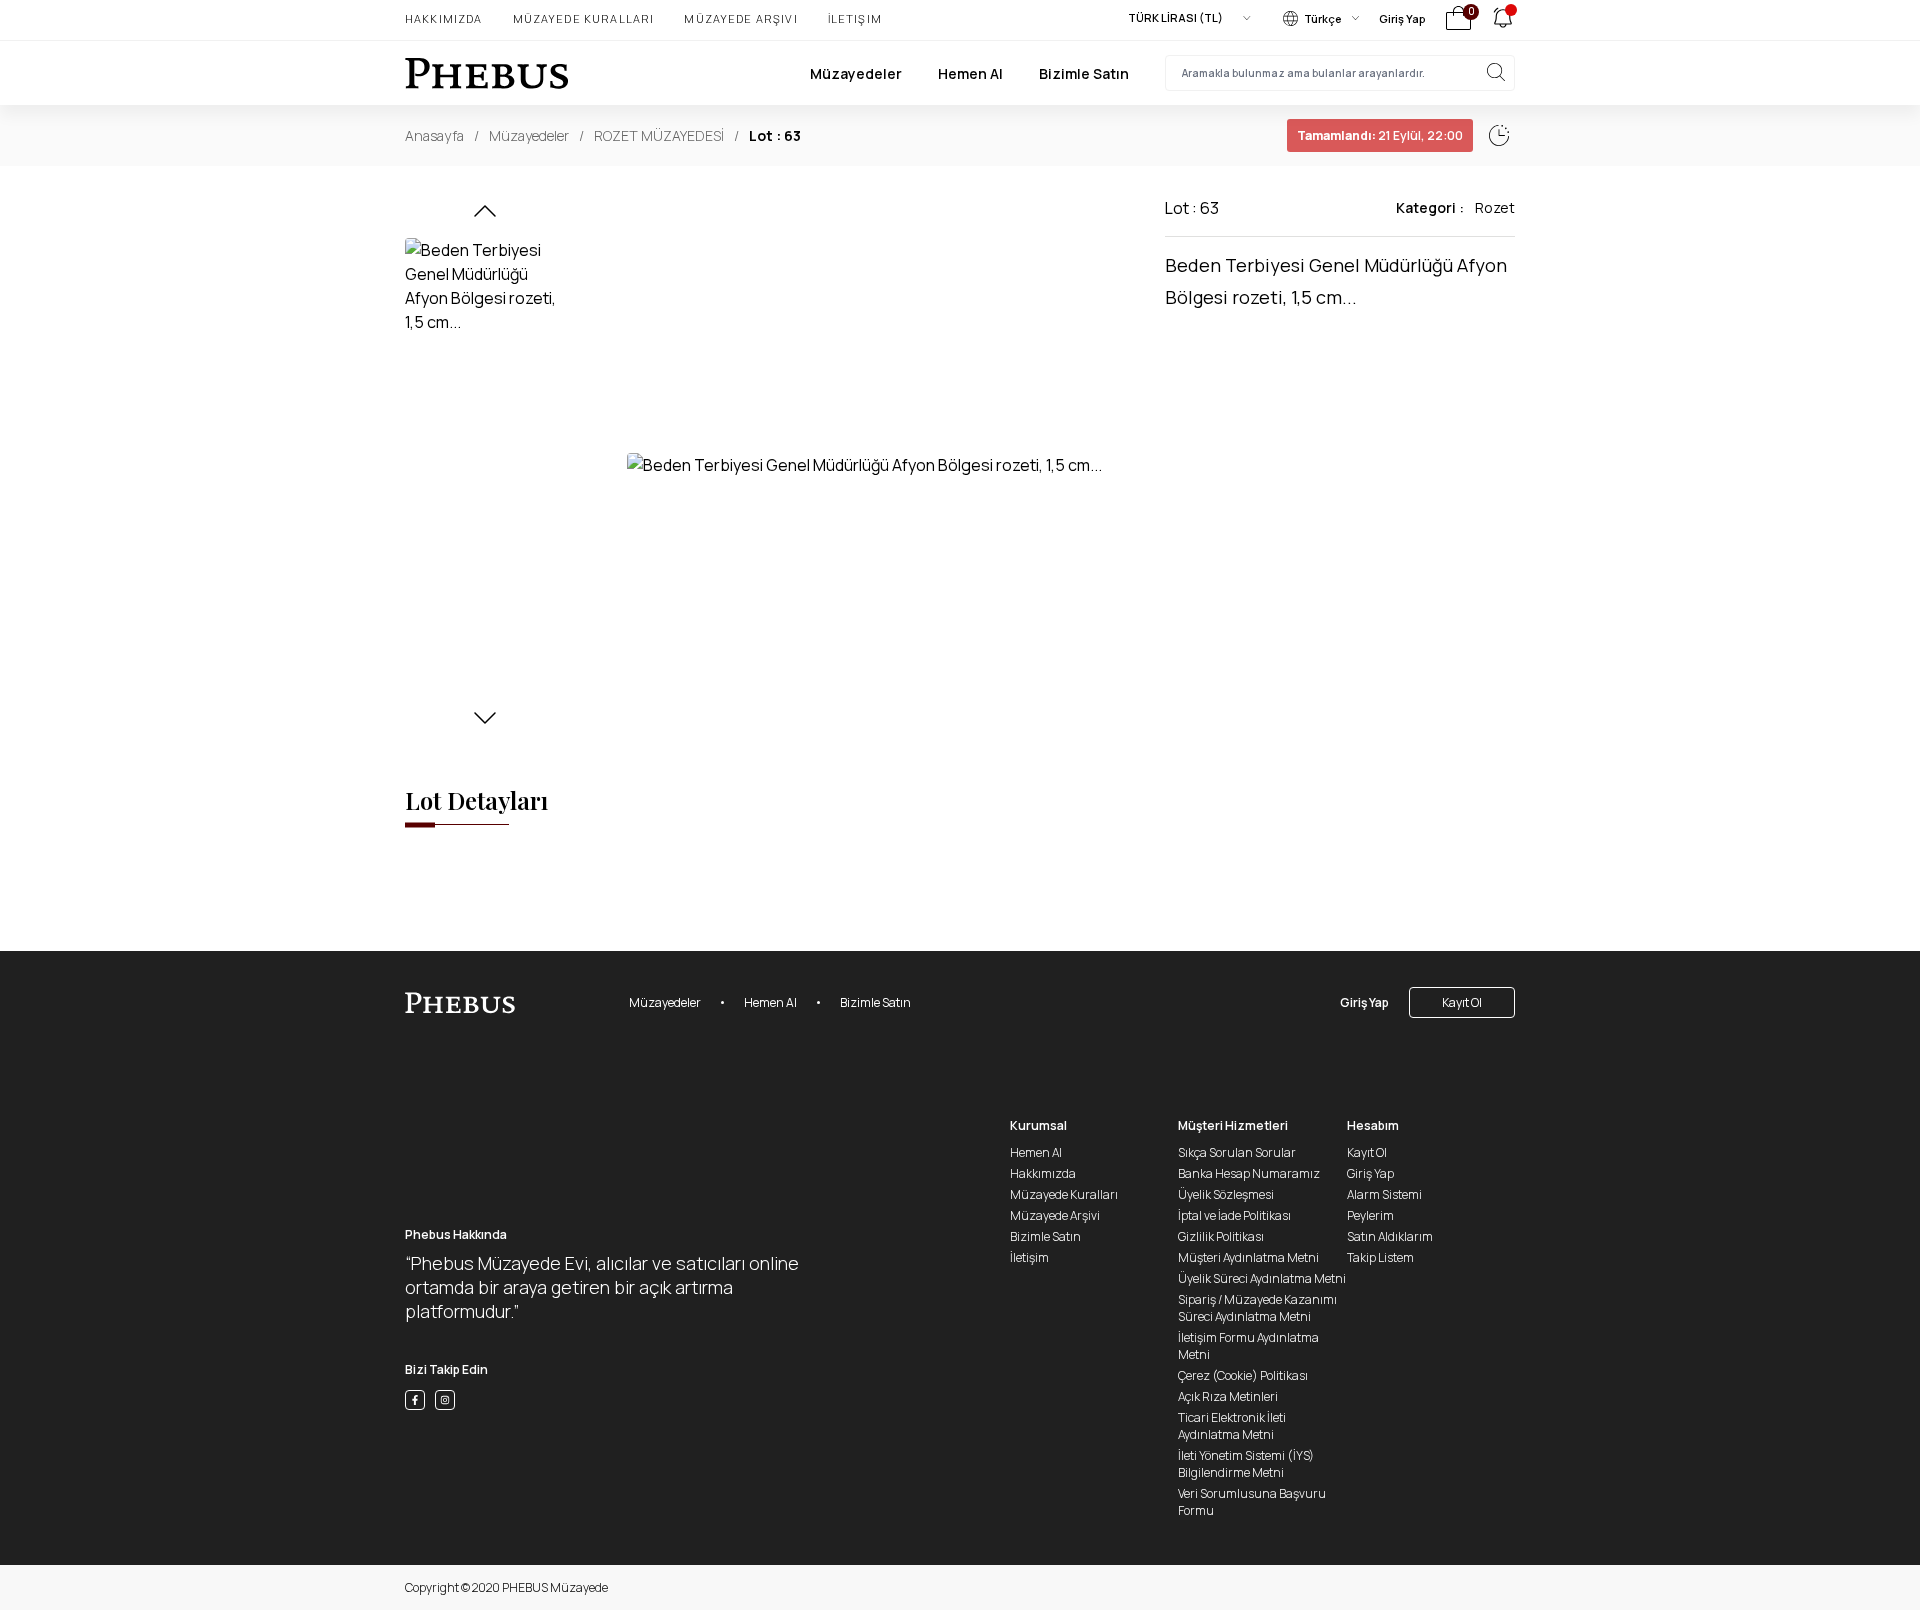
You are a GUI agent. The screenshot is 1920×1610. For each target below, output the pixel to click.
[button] (485, 217)
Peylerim (1370, 1215)
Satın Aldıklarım (1390, 1236)
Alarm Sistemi (1384, 1194)
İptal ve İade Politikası (1234, 1215)
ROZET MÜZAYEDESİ (659, 135)
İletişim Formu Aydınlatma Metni (1248, 1346)
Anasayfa (434, 135)
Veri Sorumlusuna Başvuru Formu (1252, 1502)
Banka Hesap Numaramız (1249, 1173)
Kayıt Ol (1462, 1002)
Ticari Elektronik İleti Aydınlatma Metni (1232, 1426)
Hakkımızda (444, 18)
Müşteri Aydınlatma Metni (1248, 1257)
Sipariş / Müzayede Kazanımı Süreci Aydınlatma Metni (1257, 1308)
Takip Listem (1380, 1257)
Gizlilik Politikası (1221, 1236)
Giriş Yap (1402, 18)
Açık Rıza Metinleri (1228, 1396)
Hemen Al (970, 73)
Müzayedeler (856, 73)
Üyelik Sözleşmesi (1226, 1194)
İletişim (855, 18)
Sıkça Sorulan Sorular (1237, 1152)
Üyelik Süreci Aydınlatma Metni (1262, 1278)
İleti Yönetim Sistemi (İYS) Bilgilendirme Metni (1246, 1464)
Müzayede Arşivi (740, 18)
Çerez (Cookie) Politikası (1243, 1375)
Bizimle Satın (1084, 73)
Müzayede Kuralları (584, 18)
